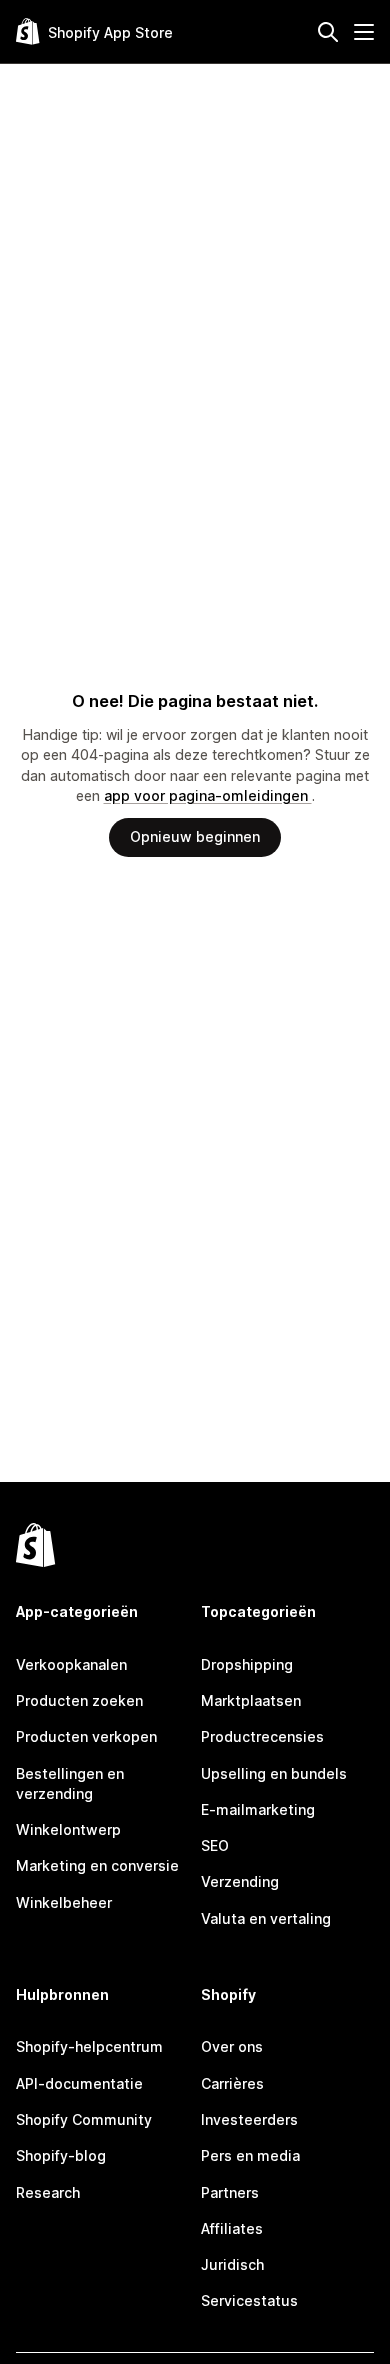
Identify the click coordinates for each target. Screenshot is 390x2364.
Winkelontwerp (68, 1829)
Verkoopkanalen (71, 1664)
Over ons (232, 2046)
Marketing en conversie (97, 1865)
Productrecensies (262, 1736)
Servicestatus (249, 2300)
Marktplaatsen (251, 1700)
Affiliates (232, 2228)
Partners (230, 2192)
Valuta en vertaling (266, 1918)
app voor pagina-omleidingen (208, 795)
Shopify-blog (61, 2155)
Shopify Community (84, 2119)
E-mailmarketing (258, 1809)
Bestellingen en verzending (70, 1783)
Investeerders (249, 2119)
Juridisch (232, 2264)
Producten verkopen (86, 1736)
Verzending (240, 1881)
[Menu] (364, 32)
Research (48, 2192)
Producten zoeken (79, 1700)
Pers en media (250, 2155)
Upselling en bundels (274, 1773)
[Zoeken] (328, 32)
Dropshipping (247, 1664)
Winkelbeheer (64, 1902)
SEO (215, 1845)
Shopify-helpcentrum (89, 2046)
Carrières (232, 2083)
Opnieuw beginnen (195, 836)
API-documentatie (79, 2083)
